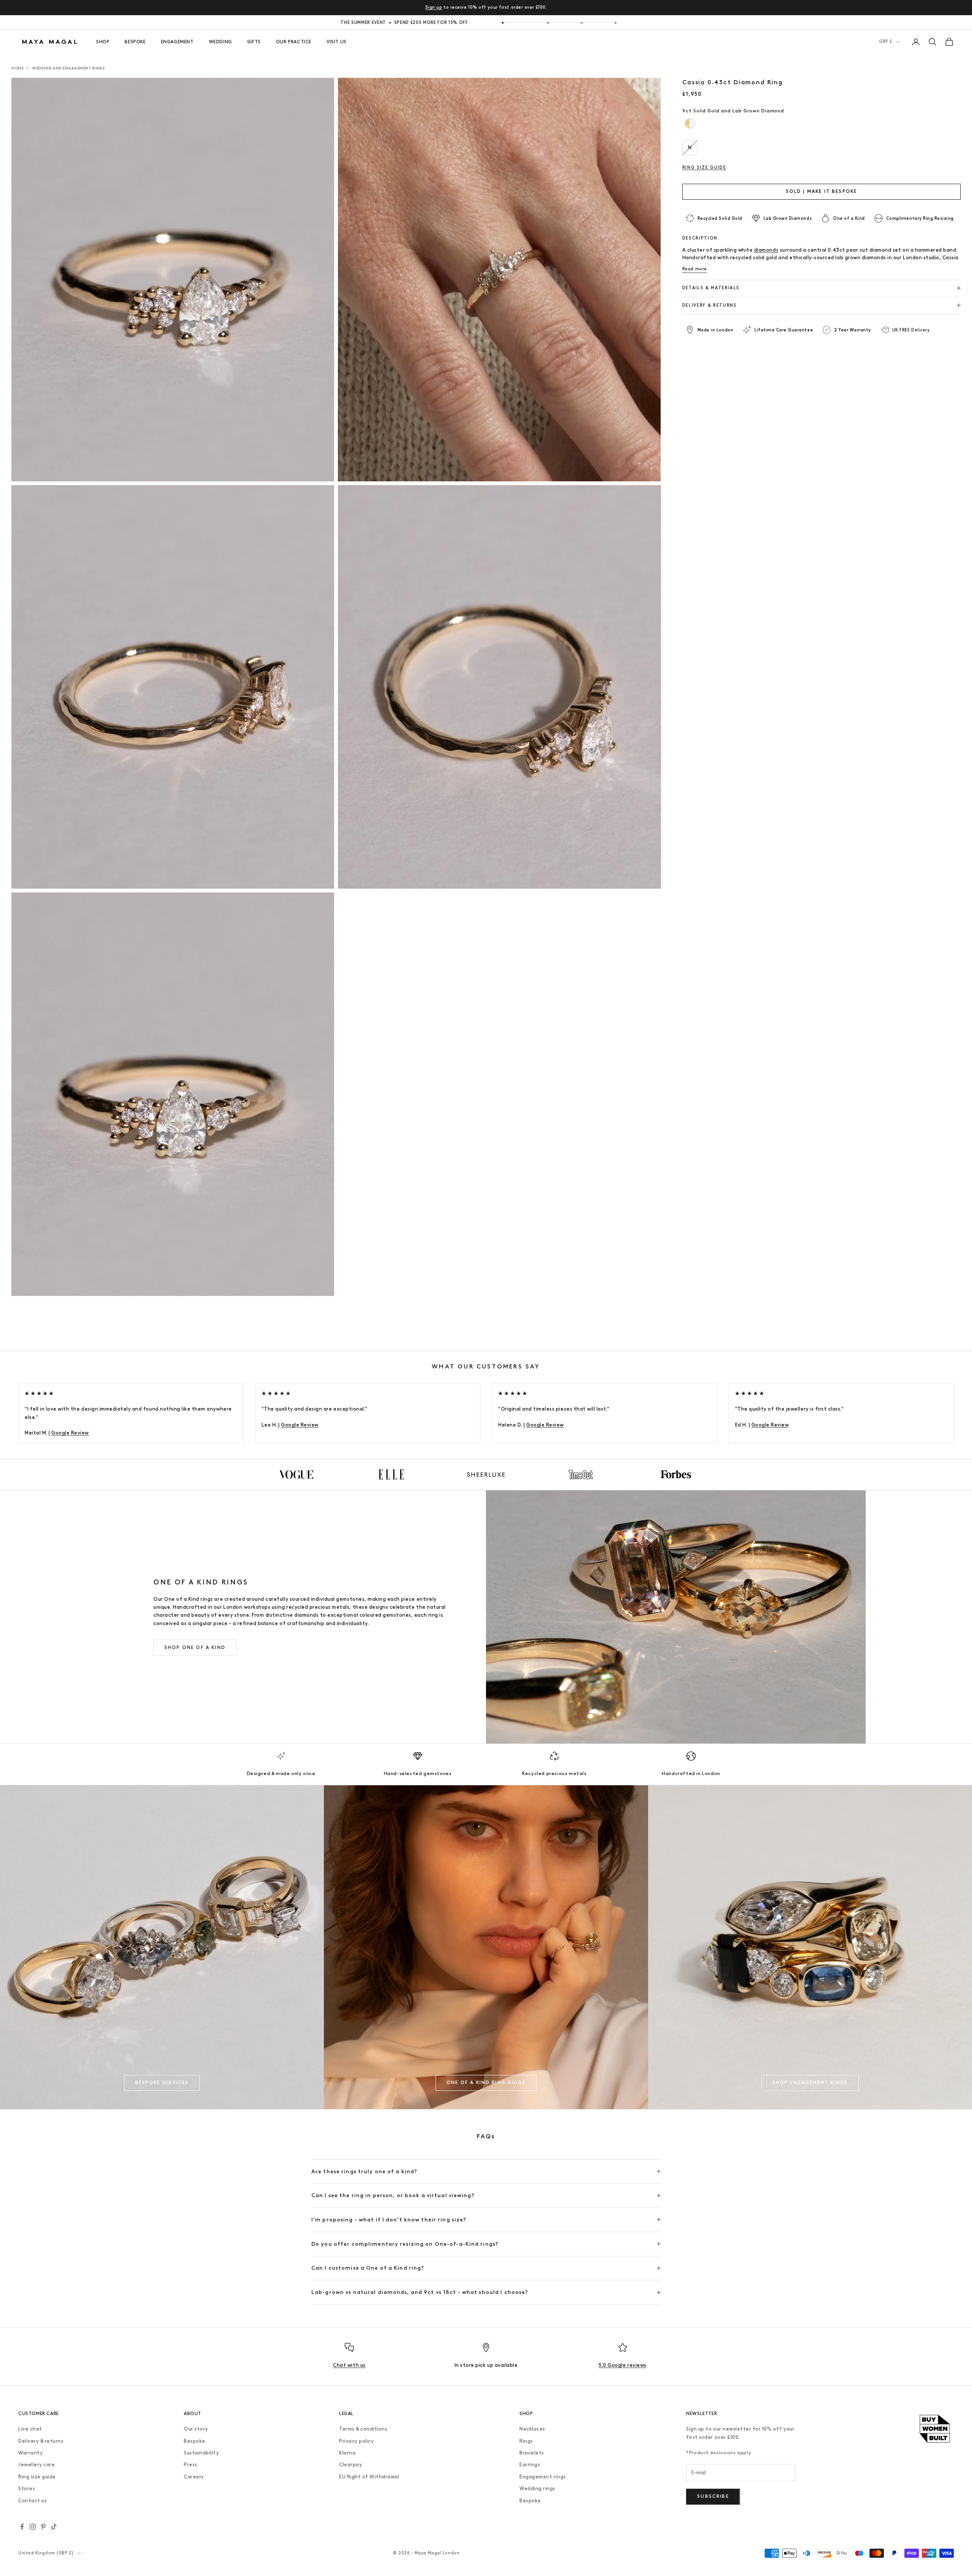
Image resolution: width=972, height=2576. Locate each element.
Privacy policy (356, 2441)
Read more (695, 269)
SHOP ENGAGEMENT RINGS (810, 2083)
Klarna (347, 2453)
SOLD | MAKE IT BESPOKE (822, 191)
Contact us (32, 2501)
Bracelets (532, 2453)
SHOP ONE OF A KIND (195, 1647)
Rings (526, 2441)
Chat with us (349, 2365)
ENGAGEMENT (177, 42)
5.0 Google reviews (622, 2365)
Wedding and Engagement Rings (68, 68)
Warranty (30, 2453)
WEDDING (220, 42)
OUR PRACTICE (294, 42)
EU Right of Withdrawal (369, 2477)
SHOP (103, 42)
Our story (196, 2429)
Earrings (530, 2465)
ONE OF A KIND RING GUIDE (486, 2083)
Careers (194, 2477)
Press (191, 2465)
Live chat (30, 2429)
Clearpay (350, 2465)
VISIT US (337, 42)
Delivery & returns (41, 2441)
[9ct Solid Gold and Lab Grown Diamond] (689, 124)
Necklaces (532, 2429)
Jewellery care (36, 2465)
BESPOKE (135, 42)
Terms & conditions (363, 2429)
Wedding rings (537, 2489)
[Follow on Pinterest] (43, 2527)
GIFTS (254, 42)
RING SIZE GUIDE (704, 167)
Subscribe (713, 2496)
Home (17, 68)
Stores (27, 2489)
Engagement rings (543, 2477)
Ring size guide (37, 2477)
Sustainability (201, 2453)
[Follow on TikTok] (54, 2527)
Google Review (70, 1433)
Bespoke (195, 2441)
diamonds (766, 250)
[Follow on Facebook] (22, 2527)
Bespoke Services (162, 2083)
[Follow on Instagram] (33, 2527)
